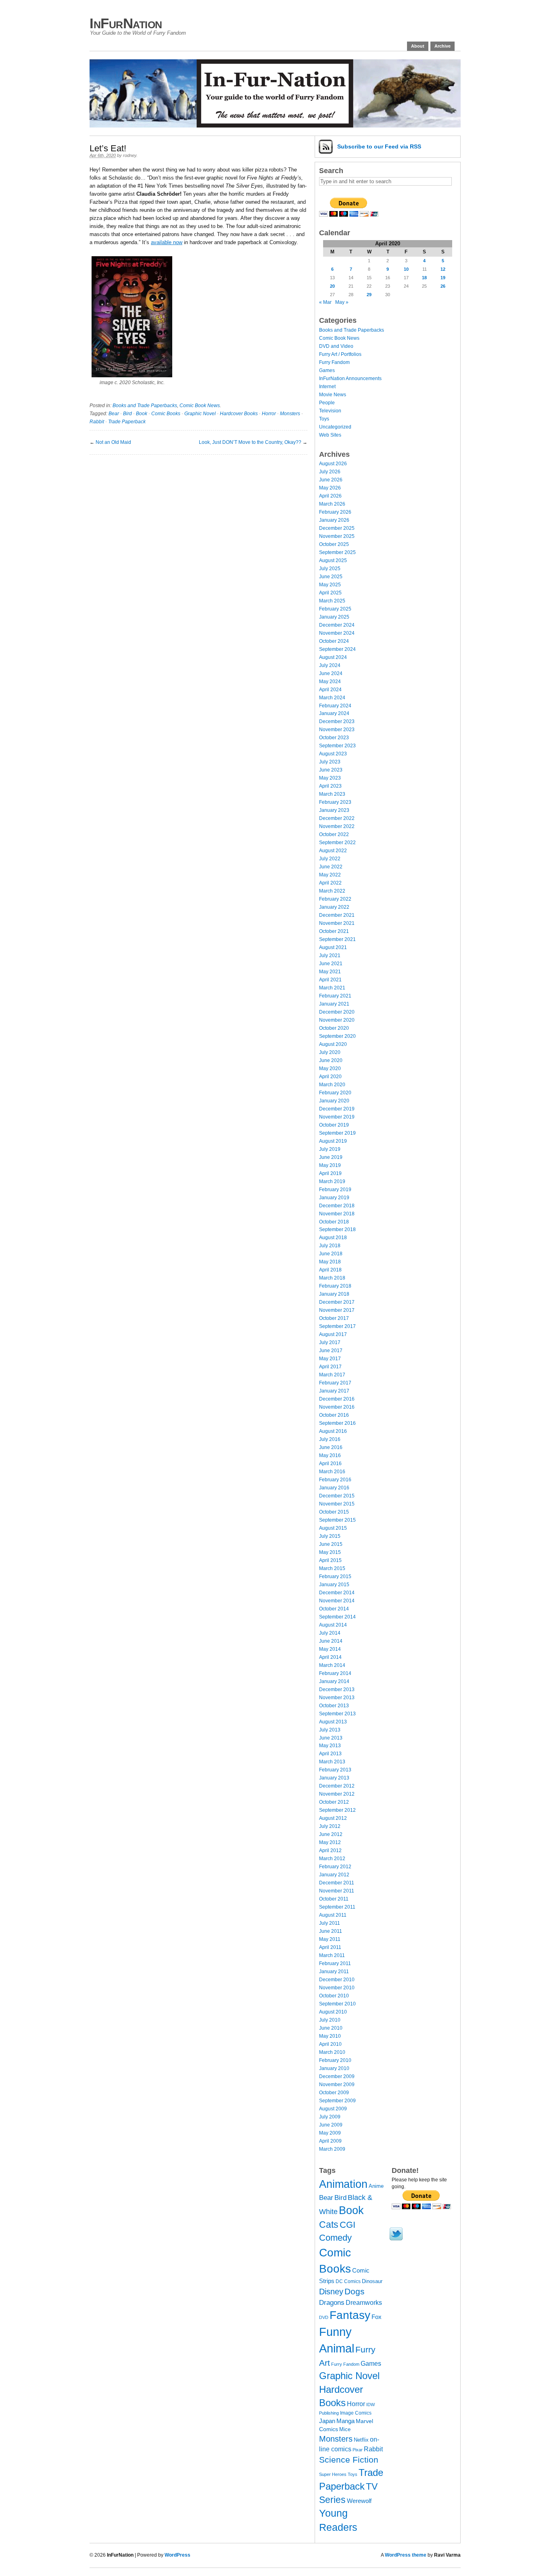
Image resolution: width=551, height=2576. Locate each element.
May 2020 (330, 1068)
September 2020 (337, 1036)
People (327, 403)
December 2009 (337, 2076)
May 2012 (330, 1842)
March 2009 (332, 2149)
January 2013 (334, 1778)
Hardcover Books (239, 414)
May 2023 (330, 778)
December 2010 (337, 1980)
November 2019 (337, 1117)
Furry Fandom (334, 362)
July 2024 (330, 665)
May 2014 (330, 1649)
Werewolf (359, 2501)
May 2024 (330, 682)
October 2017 (334, 1318)
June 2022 (331, 867)
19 (443, 278)
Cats (329, 2225)
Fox (377, 2317)
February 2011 (335, 1963)
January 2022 (334, 907)
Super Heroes (333, 2474)
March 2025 (332, 601)
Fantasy (350, 2315)
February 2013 (335, 1770)
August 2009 (333, 2109)
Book (142, 414)
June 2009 (331, 2125)
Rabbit (97, 422)
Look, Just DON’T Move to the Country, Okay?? (250, 442)
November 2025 (337, 536)
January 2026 (334, 520)
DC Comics (348, 2281)
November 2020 (337, 1020)
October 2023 (334, 738)
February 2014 (335, 1673)
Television (330, 411)
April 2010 (330, 2044)
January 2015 (334, 1585)
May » (342, 302)
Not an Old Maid (113, 442)
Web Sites (330, 435)
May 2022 (330, 875)
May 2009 (330, 2133)
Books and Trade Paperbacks (145, 406)
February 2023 (335, 802)
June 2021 (331, 964)
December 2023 (337, 721)
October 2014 (334, 1609)
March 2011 (332, 1955)
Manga (345, 2421)
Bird (127, 414)
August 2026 (333, 464)
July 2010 (330, 2020)
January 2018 (334, 1294)
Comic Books (166, 414)
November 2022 (337, 826)
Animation (343, 2184)
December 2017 (337, 1302)
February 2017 (335, 1383)
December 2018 (337, 1206)
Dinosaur (372, 2281)
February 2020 (335, 1093)
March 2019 (332, 1181)
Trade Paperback (127, 422)
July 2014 (330, 1633)
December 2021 (337, 915)
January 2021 (334, 1004)
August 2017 (333, 1334)
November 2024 (337, 633)
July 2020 (330, 1052)
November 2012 (337, 1794)
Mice (345, 2429)
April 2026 (330, 496)
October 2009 (334, 2093)
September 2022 (337, 843)
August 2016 (333, 1431)
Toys (324, 419)
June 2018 (331, 1254)
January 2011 (334, 1972)
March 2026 (332, 504)
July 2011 (330, 1923)
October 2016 (334, 1415)
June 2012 (331, 1834)
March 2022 (332, 891)
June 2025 (331, 577)
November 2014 (337, 1601)
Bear (114, 414)
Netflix (361, 2440)
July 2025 (330, 569)
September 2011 (337, 1907)
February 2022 (335, 899)
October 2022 (334, 834)
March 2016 (332, 1472)
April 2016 (330, 1464)
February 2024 (335, 706)
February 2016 (335, 1480)
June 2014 (331, 1641)
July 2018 (330, 1246)
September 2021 (337, 939)
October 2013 (334, 1706)
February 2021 (335, 996)
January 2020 (334, 1101)
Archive (442, 46)
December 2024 (337, 625)
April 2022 (330, 883)
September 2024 (337, 649)
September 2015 (337, 1520)
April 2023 (330, 786)
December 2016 (337, 1399)
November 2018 (337, 1214)
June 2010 (331, 2028)
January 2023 (334, 810)
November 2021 (337, 923)
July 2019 (330, 1149)
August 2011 (333, 1915)
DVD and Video (336, 346)
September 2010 (337, 2004)
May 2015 (330, 1552)
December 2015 (337, 1496)
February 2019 (335, 1190)
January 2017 (334, 1391)
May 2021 (330, 972)
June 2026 (331, 480)
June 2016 (331, 1447)
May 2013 (330, 1746)
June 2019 (331, 1157)
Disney (331, 2292)
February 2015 (335, 1577)
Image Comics (356, 2413)
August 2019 (333, 1141)
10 (406, 269)
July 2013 (330, 1730)
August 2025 (333, 560)
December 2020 (337, 1012)
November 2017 (337, 1310)
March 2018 (332, 1278)
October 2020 (334, 1028)
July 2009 (330, 2117)
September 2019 (337, 1133)
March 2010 (332, 2052)
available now (167, 242)
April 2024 (330, 690)
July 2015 (330, 1536)
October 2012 (334, 1802)
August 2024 (333, 657)
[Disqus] (198, 556)
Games (327, 370)
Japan (327, 2421)
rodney (130, 155)
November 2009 (337, 2085)
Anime (376, 2186)
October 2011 (334, 1899)
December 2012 (337, 1786)
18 (424, 278)
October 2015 (334, 1512)
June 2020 (331, 1060)
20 (332, 286)
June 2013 (331, 1738)
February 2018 (335, 1286)
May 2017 (330, 1359)
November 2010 (337, 1988)
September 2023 (337, 746)
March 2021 (332, 988)
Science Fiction (349, 2460)
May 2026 (330, 488)
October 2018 (334, 1222)
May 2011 (330, 1939)
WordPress (177, 2555)
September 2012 (337, 1810)
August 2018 (333, 1238)
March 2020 (332, 1085)
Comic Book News (200, 406)
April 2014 (330, 1657)
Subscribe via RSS (379, 146)
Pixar (358, 2450)
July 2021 (330, 956)
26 (443, 286)
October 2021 (334, 931)
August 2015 (333, 1528)
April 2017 (330, 1367)
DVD (324, 2317)
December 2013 (337, 1689)
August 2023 (333, 754)
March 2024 (332, 698)
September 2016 (337, 1423)
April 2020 (330, 1077)
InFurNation (126, 23)
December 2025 (337, 528)
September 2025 (337, 552)
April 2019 (330, 1173)
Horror (269, 414)
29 (369, 295)
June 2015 (331, 1544)
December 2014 (337, 1593)
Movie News (333, 395)
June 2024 (331, 673)
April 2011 (330, 1947)
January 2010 (334, 2068)
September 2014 (337, 1617)
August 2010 (333, 2012)
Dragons (332, 2302)
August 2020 (333, 1044)
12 (443, 269)
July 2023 (330, 762)
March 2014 (332, 1665)
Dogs (355, 2291)
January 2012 (334, 1875)
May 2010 (330, 2036)
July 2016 (330, 1439)
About (418, 46)
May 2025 (330, 585)
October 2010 (334, 1996)
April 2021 (330, 980)
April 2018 (330, 1270)
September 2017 (337, 1326)
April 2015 (330, 1560)
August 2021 (333, 947)
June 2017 (331, 1351)
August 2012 (333, 1818)
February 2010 (335, 2060)
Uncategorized (335, 427)
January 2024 (334, 713)
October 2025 (334, 544)
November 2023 (337, 730)
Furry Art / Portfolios (340, 354)
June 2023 (331, 770)
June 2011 (331, 1931)
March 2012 (332, 1859)
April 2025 (330, 593)
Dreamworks (364, 2303)
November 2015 (337, 1504)
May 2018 (330, 1262)
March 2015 (332, 1568)
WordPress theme (406, 2555)
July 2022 (330, 859)
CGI (348, 2225)
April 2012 (330, 1850)
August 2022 (333, 851)
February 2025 (335, 609)
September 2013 (337, 1714)
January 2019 (334, 1198)
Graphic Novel (200, 414)
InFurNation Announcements (350, 378)
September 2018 (337, 1229)
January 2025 (334, 617)
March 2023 (332, 794)
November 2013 (337, 1698)
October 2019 (334, 1125)
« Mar (325, 302)
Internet (327, 387)
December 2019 (337, 1109)
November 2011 (337, 1891)
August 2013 (333, 1722)
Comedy (335, 2238)
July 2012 (330, 1826)
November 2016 (337, 1407)
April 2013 (330, 1754)
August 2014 (333, 1625)
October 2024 (334, 641)
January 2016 (334, 1488)
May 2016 (330, 1455)
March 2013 (332, 1762)
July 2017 (330, 1342)
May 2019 (330, 1165)
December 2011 (337, 1883)
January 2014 (334, 1681)
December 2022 (337, 818)
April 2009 (330, 2141)
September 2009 (337, 2101)
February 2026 (335, 512)
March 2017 (332, 1375)
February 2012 (335, 1867)
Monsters (290, 414)
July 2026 (330, 472)
